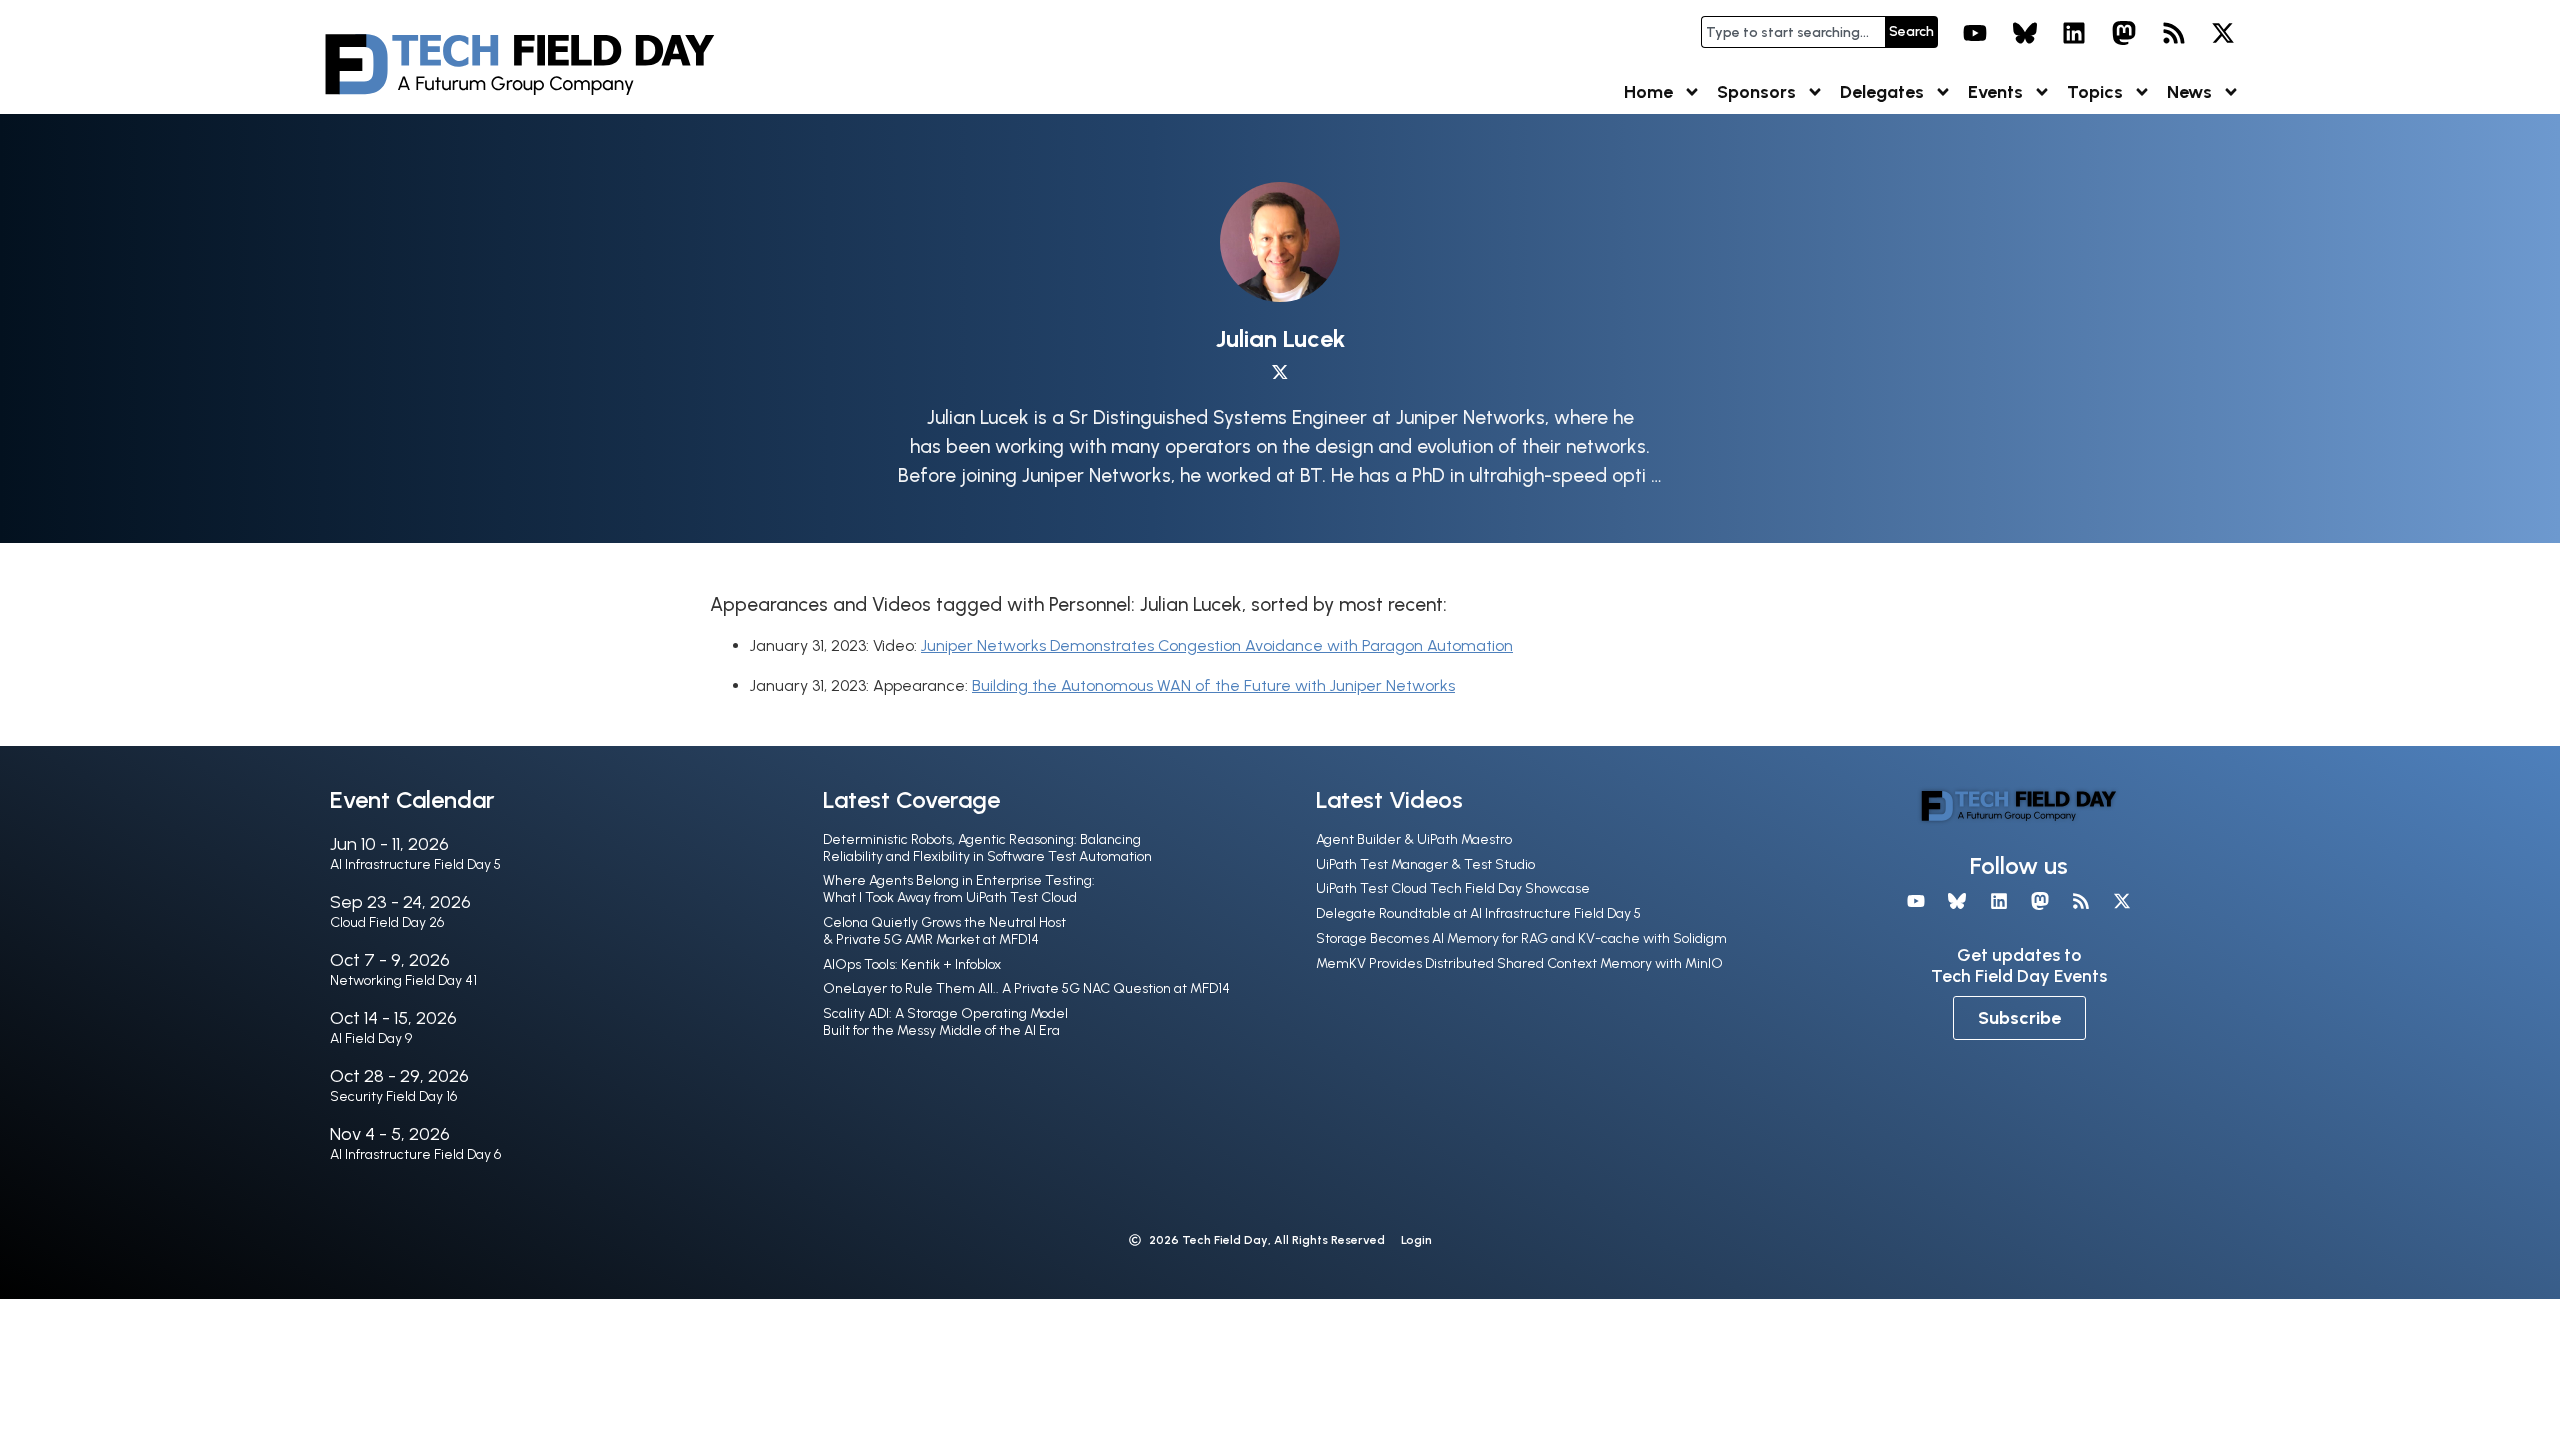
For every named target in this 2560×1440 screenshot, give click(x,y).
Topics (2095, 92)
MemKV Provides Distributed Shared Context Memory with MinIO (1519, 963)
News (2189, 92)
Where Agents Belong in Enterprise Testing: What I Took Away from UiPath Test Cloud (959, 889)
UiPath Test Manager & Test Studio (1425, 864)
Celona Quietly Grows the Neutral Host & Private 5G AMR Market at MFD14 (944, 931)
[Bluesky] (2025, 33)
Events (1995, 92)
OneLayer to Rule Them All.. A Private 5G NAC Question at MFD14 (1026, 988)
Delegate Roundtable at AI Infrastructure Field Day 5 (1478, 913)
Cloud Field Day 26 (387, 922)
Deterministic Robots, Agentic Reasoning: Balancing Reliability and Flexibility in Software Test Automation (987, 848)
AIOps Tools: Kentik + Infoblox (912, 964)
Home (1648, 92)
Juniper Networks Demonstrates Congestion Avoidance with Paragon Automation (1217, 645)
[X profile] (1280, 372)
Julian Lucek (1280, 338)
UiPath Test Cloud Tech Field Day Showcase (1453, 888)
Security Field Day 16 (393, 1096)
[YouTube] (1975, 33)
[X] (2223, 33)
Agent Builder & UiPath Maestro (1414, 839)
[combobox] (1793, 32)
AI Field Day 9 (371, 1038)
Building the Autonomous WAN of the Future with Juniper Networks (1213, 685)
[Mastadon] (2124, 33)
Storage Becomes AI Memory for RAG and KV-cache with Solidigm (1521, 938)
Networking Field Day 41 (403, 980)
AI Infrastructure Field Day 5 (415, 864)
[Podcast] (2174, 33)
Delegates (1882, 92)
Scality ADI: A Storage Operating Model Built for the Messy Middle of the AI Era (945, 1022)
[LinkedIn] (2075, 33)
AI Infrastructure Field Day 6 (415, 1154)
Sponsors (1756, 92)
